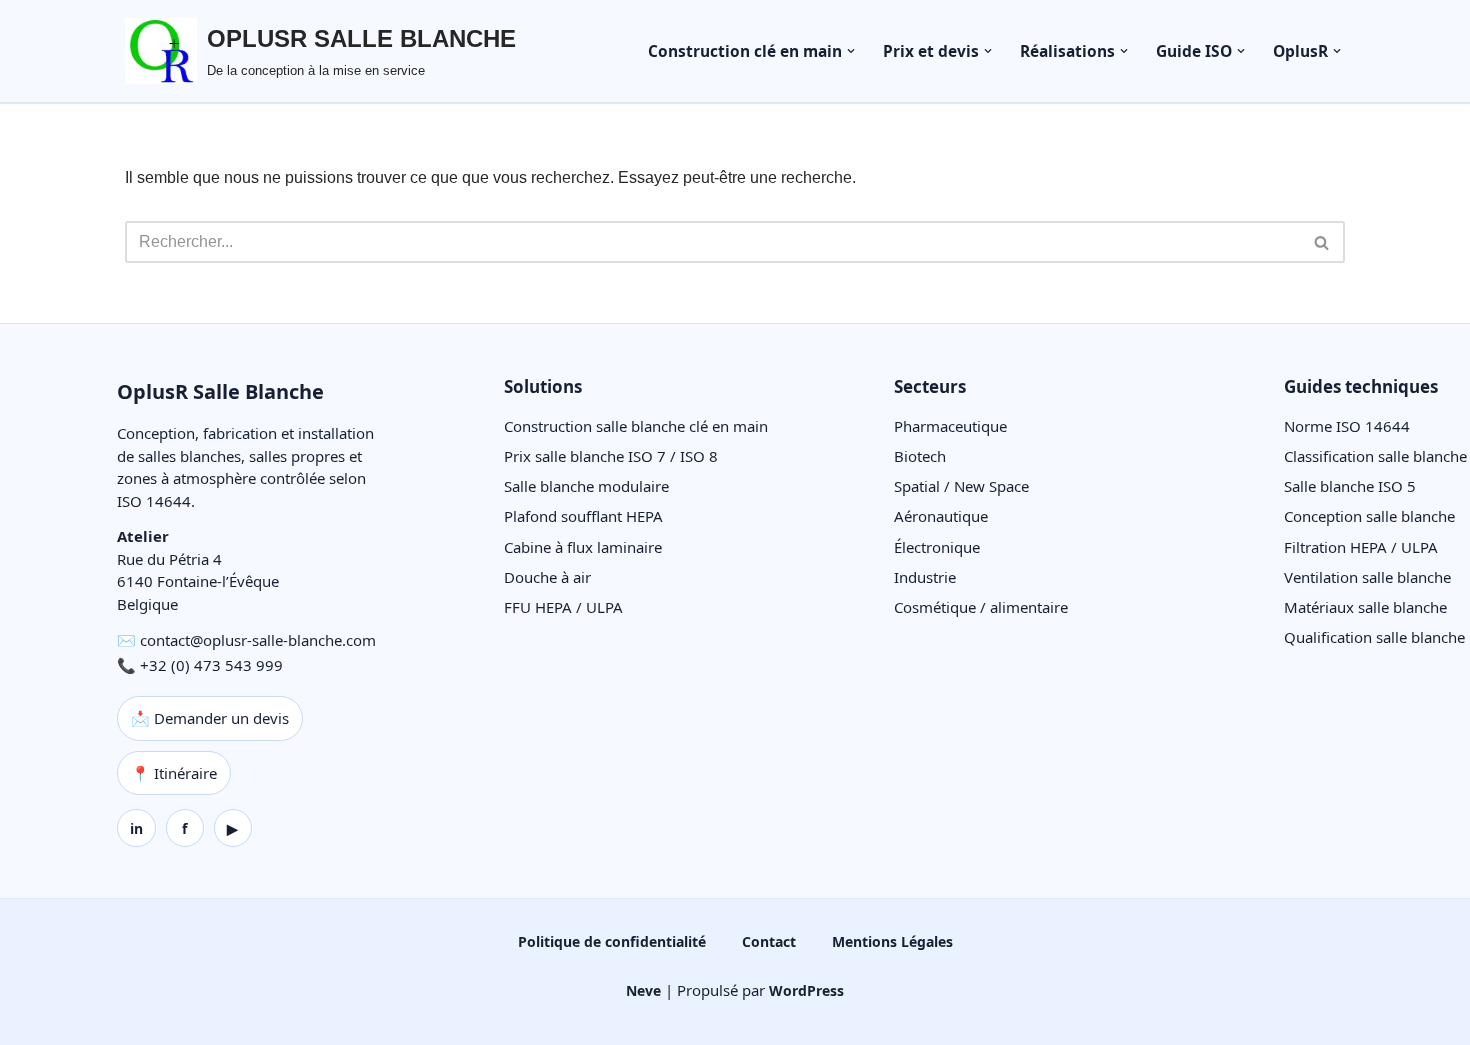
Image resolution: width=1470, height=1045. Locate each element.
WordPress (806, 990)
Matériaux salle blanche (1365, 607)
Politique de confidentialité (612, 941)
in (136, 828)
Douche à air (547, 577)
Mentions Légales (892, 941)
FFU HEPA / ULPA (563, 607)
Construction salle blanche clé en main (636, 426)
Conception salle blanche (1369, 516)
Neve (643, 990)
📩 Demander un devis (210, 718)
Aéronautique (941, 516)
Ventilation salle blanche (1367, 577)
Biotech (920, 456)
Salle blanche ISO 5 (1350, 486)
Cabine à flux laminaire (583, 547)
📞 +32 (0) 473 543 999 (200, 665)
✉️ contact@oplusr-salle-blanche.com (246, 640)
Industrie (925, 577)
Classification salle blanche (1375, 456)
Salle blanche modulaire (586, 486)
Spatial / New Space (961, 486)
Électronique (937, 547)
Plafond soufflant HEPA (583, 516)
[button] (851, 51)
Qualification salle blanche (1374, 637)
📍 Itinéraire (174, 773)
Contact (769, 941)
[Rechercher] (1322, 242)
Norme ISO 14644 (1347, 426)
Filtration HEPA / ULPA (1361, 547)
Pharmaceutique (950, 426)
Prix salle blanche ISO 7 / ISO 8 (611, 456)
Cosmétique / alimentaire (981, 607)
